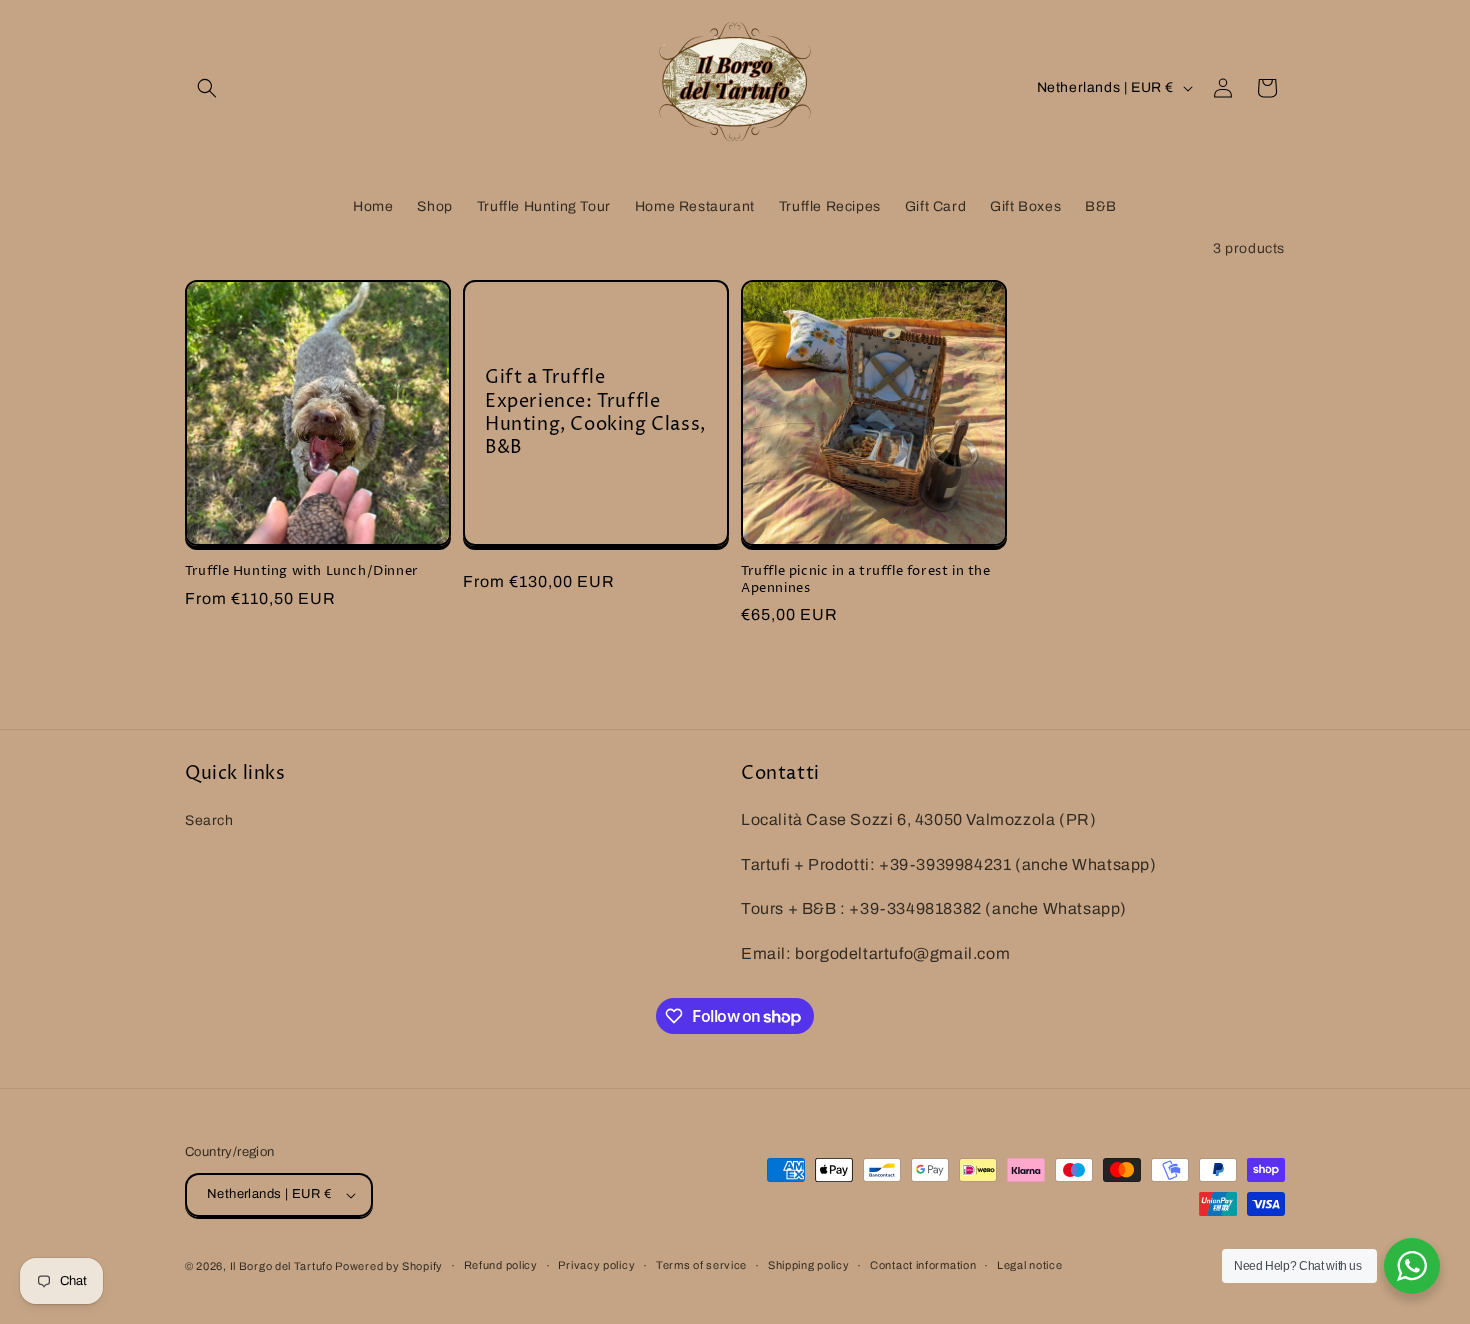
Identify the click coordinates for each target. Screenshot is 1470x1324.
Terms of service (701, 1265)
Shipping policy (809, 1265)
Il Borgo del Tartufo (283, 1266)
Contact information (923, 1265)
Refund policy (501, 1265)
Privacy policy (596, 1265)
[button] (207, 88)
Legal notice (1029, 1265)
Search (209, 819)
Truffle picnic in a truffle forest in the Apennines (866, 580)
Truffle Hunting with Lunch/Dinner (302, 571)
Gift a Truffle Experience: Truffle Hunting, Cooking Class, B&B (595, 413)
